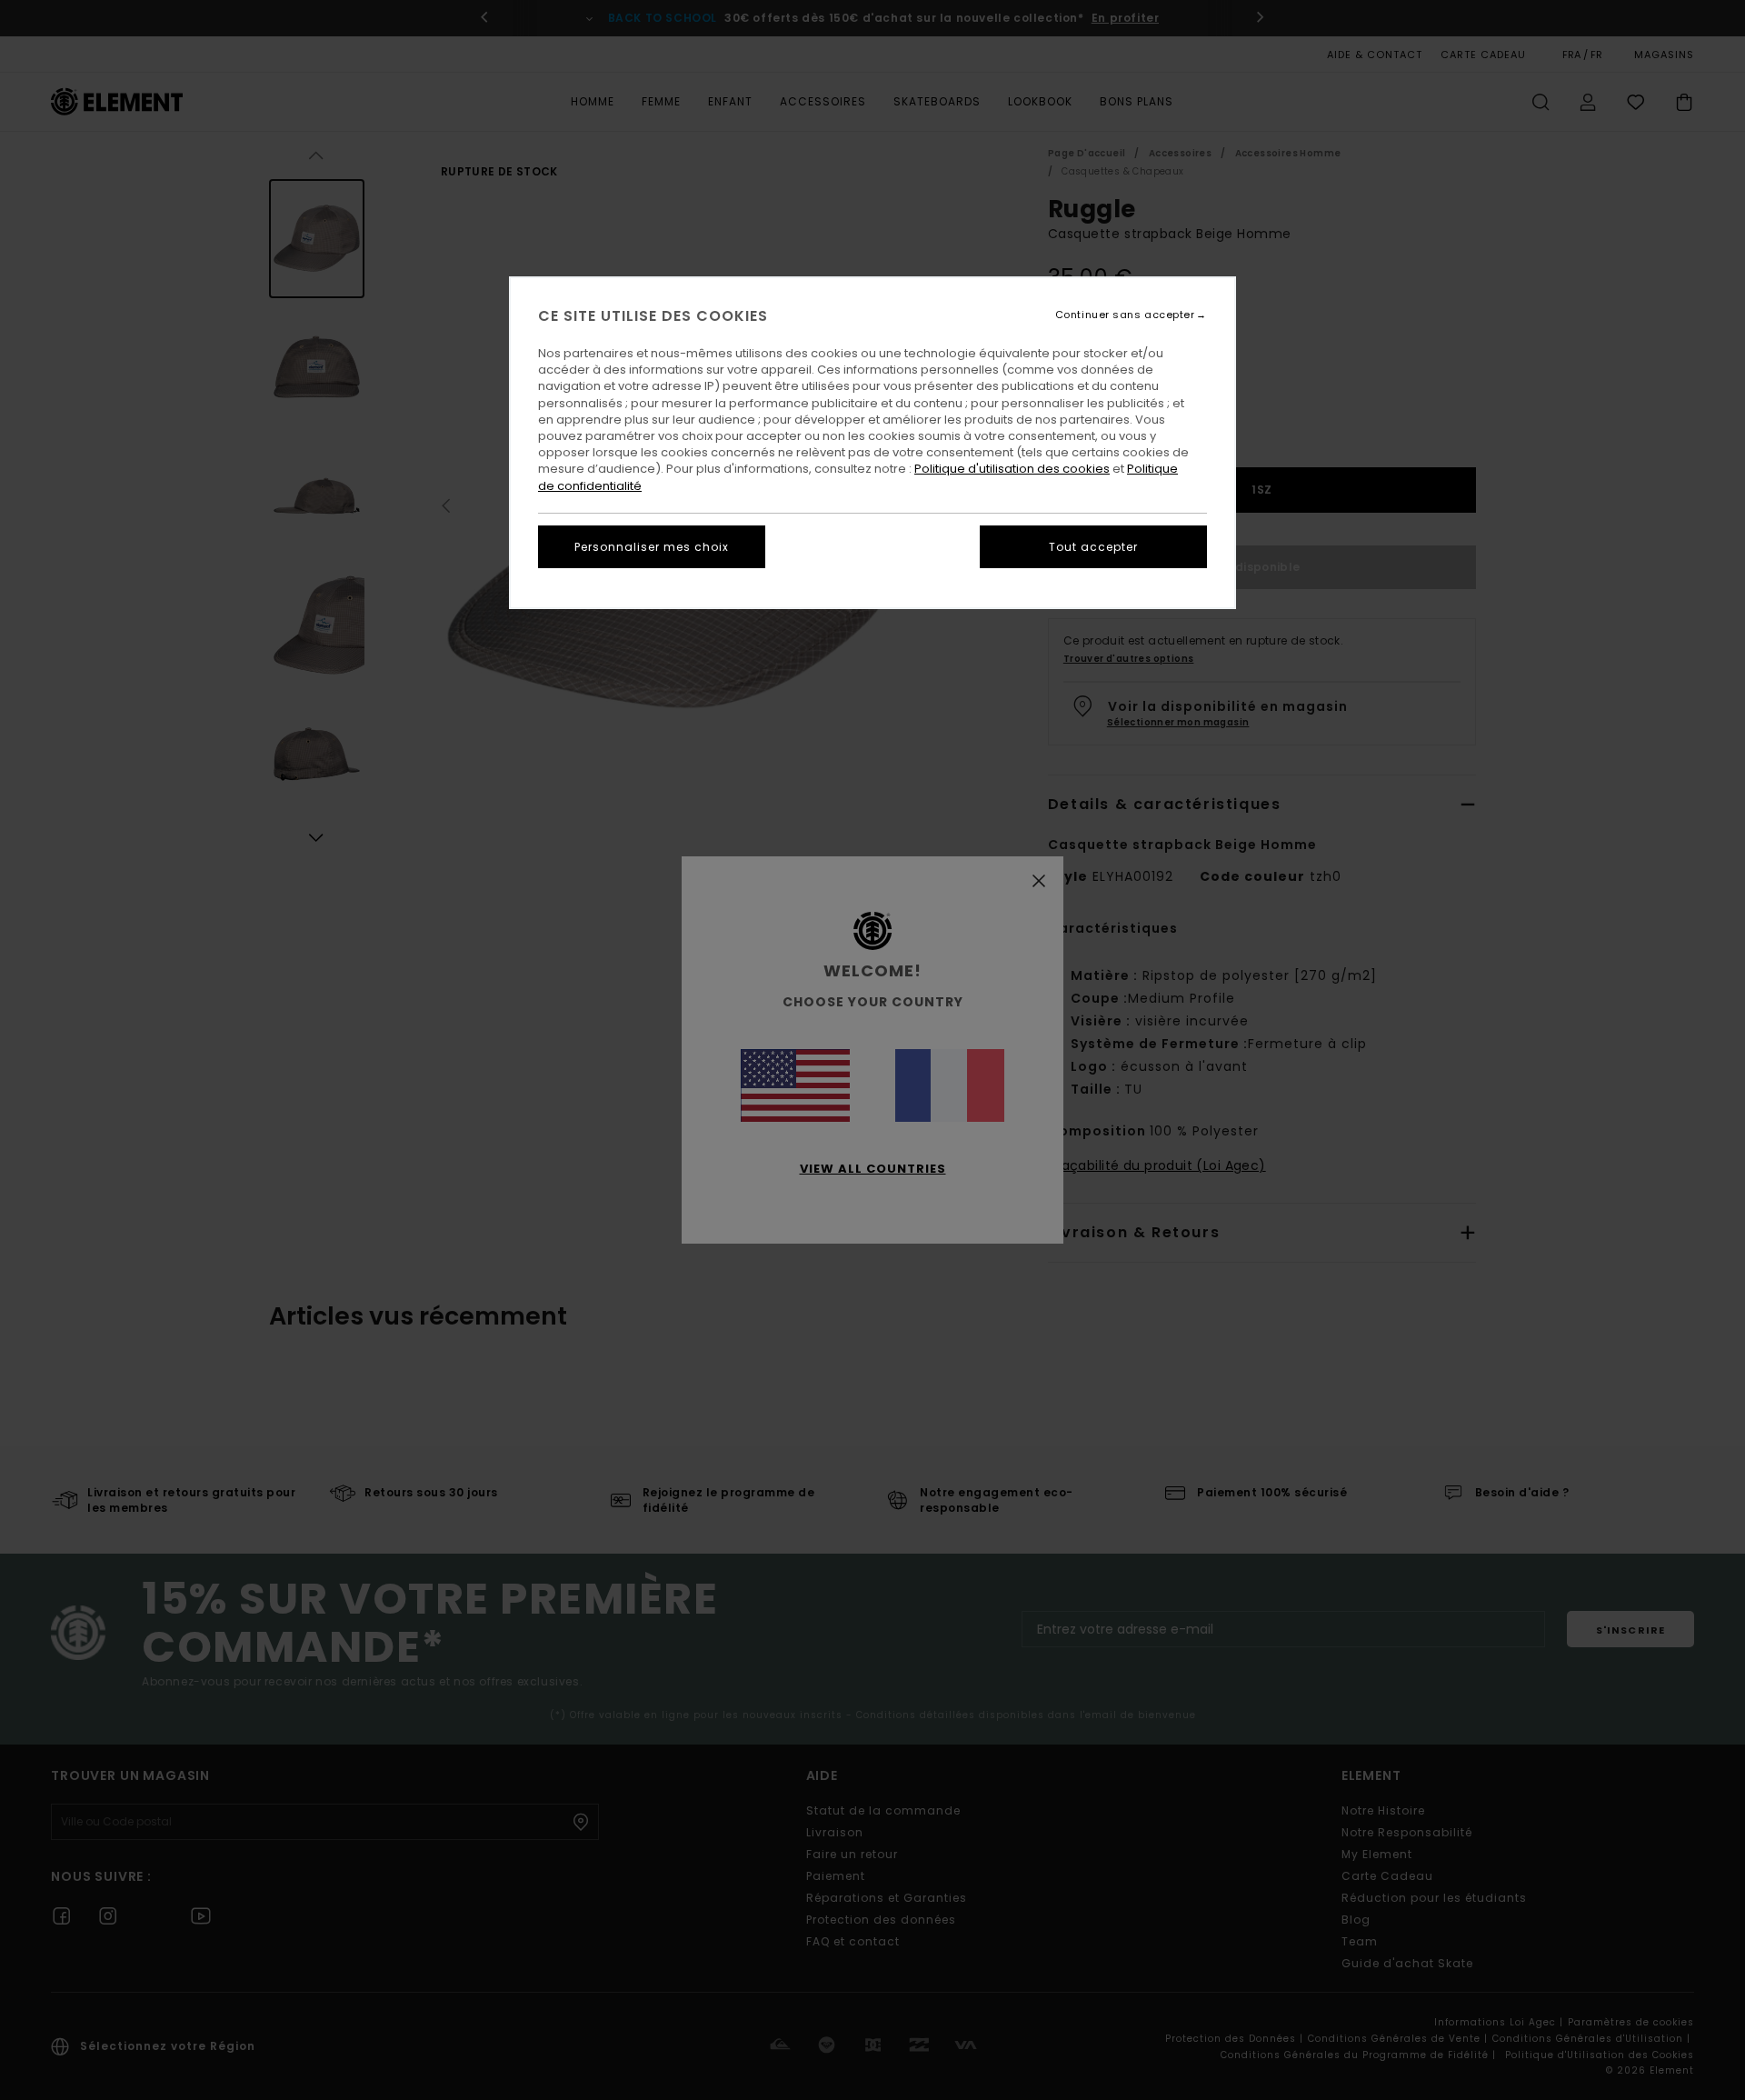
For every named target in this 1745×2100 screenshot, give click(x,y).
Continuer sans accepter (1125, 315)
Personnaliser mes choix (652, 547)
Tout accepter (1093, 547)
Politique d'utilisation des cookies (1012, 469)
